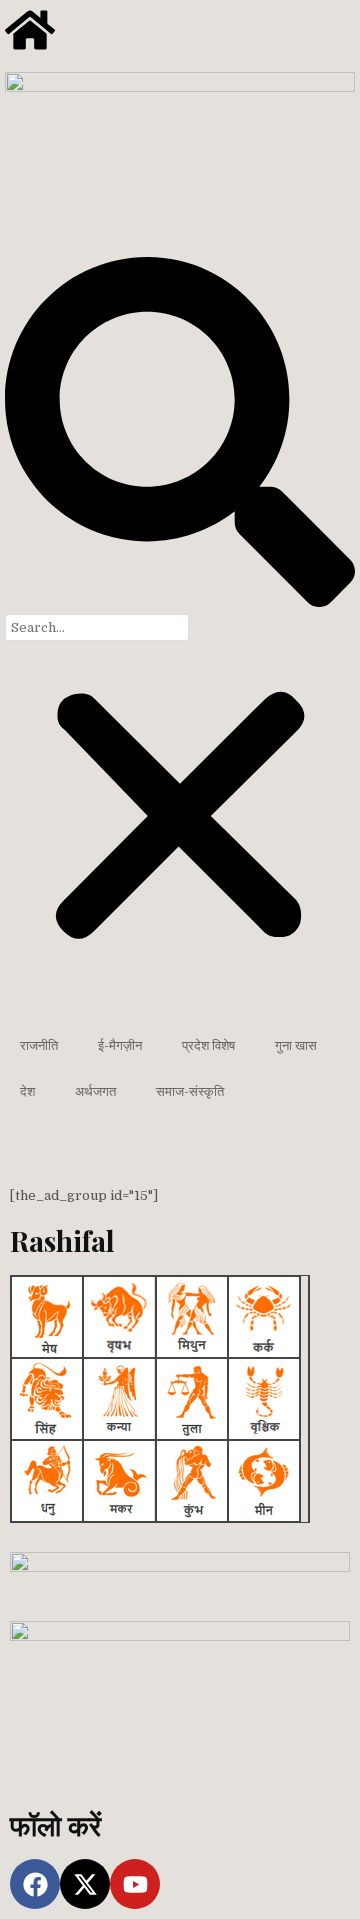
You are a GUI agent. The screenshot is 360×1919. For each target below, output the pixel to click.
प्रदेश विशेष (208, 1045)
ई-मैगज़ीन (120, 1045)
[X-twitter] (85, 1884)
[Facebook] (35, 1884)
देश (27, 1091)
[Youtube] (135, 1884)
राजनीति (39, 1045)
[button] (180, 435)
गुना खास (296, 1045)
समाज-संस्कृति (190, 1091)
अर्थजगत (95, 1091)
